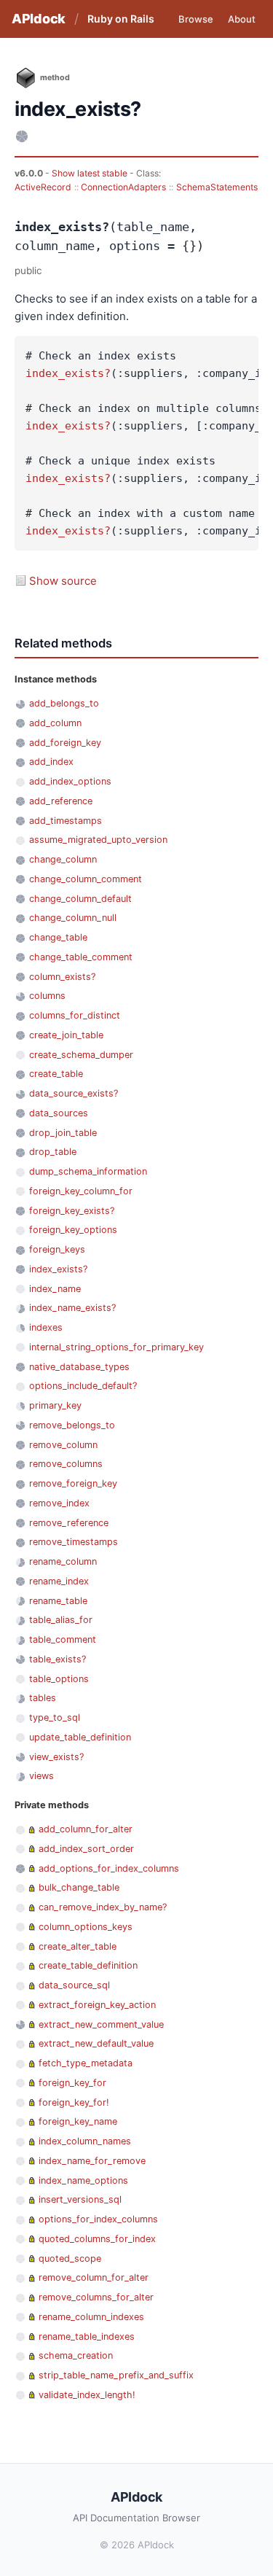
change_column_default (80, 899)
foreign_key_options (73, 1230)
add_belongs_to (64, 703)
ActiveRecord (43, 187)
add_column (55, 723)
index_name (55, 1289)
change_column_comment (86, 879)
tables (43, 1698)
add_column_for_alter (86, 1829)
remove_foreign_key (73, 1483)
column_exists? (62, 977)
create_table (56, 1074)
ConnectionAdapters (123, 187)
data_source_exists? (74, 1093)
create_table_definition (88, 1965)
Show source (63, 581)
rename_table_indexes (87, 2336)
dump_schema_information (88, 1171)
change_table (58, 937)
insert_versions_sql (80, 2199)
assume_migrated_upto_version (98, 840)
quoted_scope (70, 2258)
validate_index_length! (87, 2395)
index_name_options (83, 2180)
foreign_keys (57, 1249)
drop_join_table (63, 1133)
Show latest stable (91, 173)
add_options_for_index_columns (109, 1868)
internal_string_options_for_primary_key (116, 1347)
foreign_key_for (72, 2083)
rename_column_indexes (91, 2317)
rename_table (58, 1601)
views (41, 1776)
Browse (196, 19)
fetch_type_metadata (86, 2063)
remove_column (63, 1445)
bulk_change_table (79, 1887)
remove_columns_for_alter (96, 2297)
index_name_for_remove (92, 2161)
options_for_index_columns (98, 2219)
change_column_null (73, 918)
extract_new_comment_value (101, 2024)
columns (47, 996)
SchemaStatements (217, 187)
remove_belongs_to (72, 1425)
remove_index (59, 1503)
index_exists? (68, 373)
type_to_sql (55, 1717)
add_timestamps (66, 821)
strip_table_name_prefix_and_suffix (116, 2375)
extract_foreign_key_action (97, 2005)
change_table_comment (81, 957)
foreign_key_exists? (72, 1211)
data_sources (59, 1113)
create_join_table (66, 1035)
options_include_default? (83, 1386)
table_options (59, 1679)
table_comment (63, 1639)
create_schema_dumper (81, 1055)
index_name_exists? (72, 1308)
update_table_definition (80, 1737)
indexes (46, 1327)
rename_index (59, 1581)
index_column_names (85, 2141)
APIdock (39, 19)
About (242, 19)
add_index (51, 762)
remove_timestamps (74, 1542)
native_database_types (79, 1367)
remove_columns (66, 1464)
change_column (63, 859)
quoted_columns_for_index (97, 2239)
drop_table (53, 1152)
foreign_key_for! (74, 2102)
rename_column (63, 1561)
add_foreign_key (65, 743)
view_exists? (56, 1757)
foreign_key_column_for (81, 1191)
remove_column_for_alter (94, 2277)
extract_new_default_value (96, 2043)
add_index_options (70, 781)
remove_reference (69, 1523)
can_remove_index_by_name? (103, 1907)
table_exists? (58, 1659)
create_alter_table (78, 1946)
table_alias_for (61, 1620)
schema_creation (76, 2355)
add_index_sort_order (86, 1849)
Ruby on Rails (121, 19)
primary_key (55, 1405)
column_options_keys (86, 1927)
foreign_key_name (78, 2121)
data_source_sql (74, 1985)
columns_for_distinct (75, 1015)
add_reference (61, 801)
